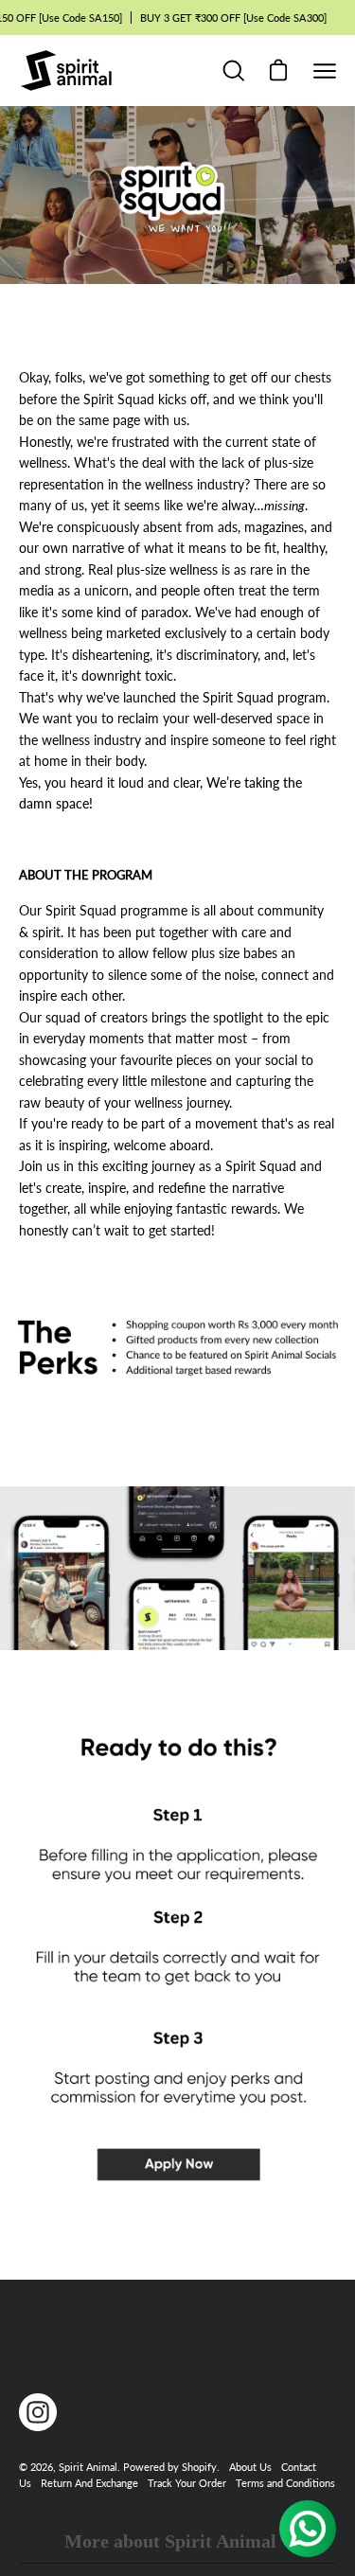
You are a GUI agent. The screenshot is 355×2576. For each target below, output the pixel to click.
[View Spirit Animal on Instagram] (38, 2412)
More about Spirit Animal (170, 2541)
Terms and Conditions (285, 2483)
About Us (250, 2467)
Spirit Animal (88, 2467)
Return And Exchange (89, 2483)
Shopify (199, 2467)
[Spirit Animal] (66, 71)
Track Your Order (187, 2483)
